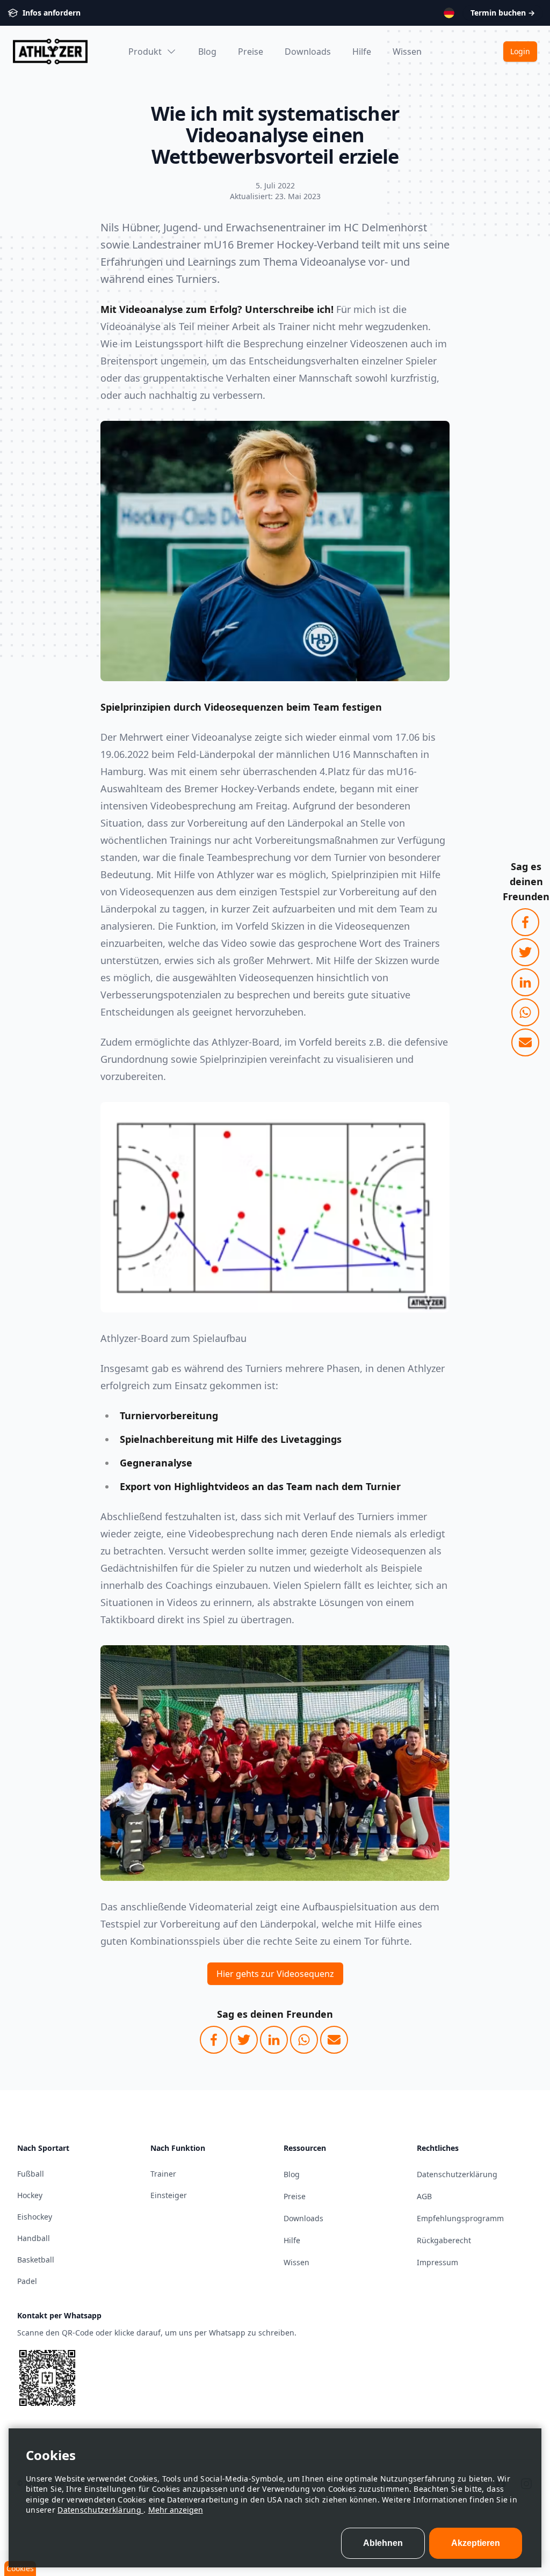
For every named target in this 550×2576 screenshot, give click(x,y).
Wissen (407, 52)
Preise (251, 52)
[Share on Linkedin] (525, 982)
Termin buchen (503, 13)
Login (520, 51)
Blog (207, 52)
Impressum (437, 2262)
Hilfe (362, 52)
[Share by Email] (525, 1042)
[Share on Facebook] (525, 922)
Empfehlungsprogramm (460, 2218)
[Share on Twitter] (525, 952)
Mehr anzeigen (176, 2510)
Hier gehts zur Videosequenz (275, 1974)
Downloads (308, 52)
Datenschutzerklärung (100, 2510)
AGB (424, 2196)
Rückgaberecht (444, 2240)
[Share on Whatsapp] (525, 1012)
